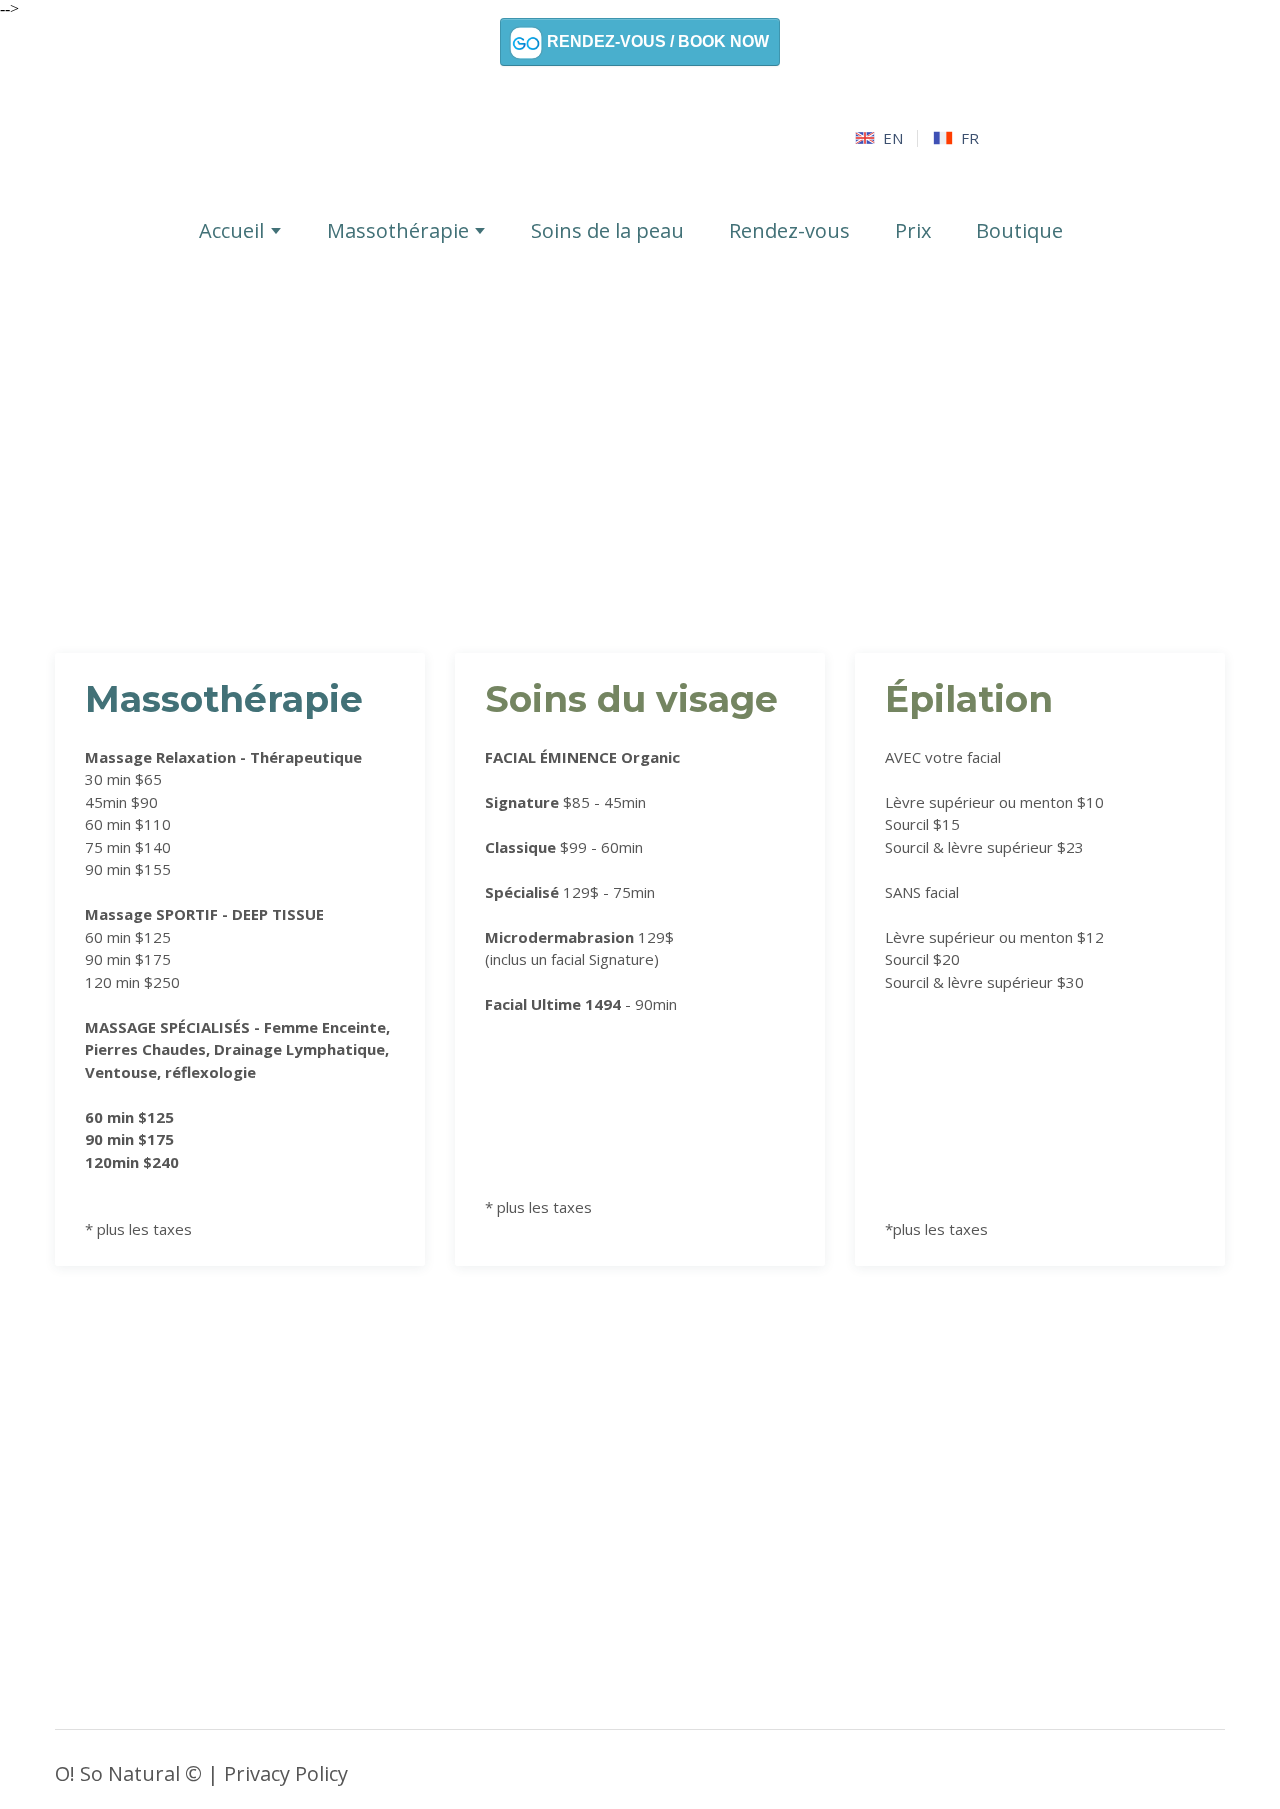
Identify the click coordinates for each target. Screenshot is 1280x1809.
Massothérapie (398, 230)
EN (893, 138)
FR (970, 138)
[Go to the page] (640, 138)
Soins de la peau (607, 230)
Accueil (231, 230)
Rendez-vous (789, 230)
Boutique (1019, 230)
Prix (913, 230)
